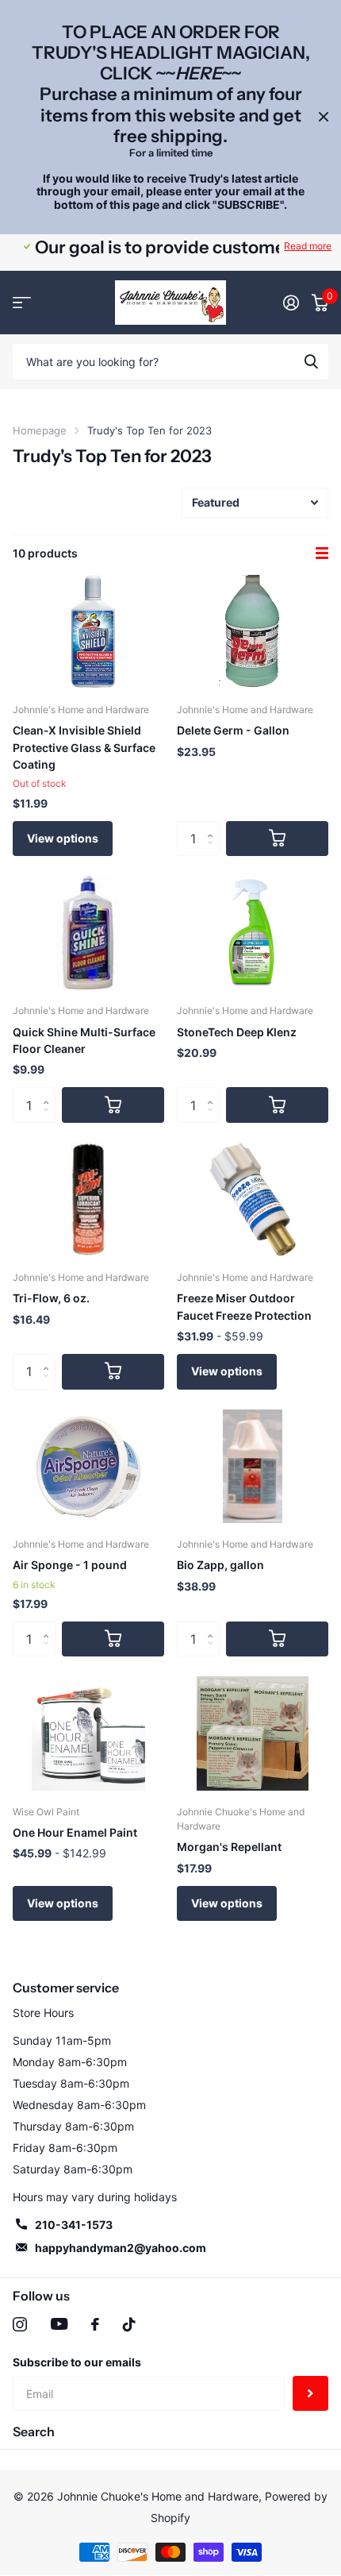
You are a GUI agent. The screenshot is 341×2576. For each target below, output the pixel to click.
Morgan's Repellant (229, 1847)
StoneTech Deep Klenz (237, 1032)
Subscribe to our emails (77, 2362)
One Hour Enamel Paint (75, 1832)
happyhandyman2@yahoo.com (121, 2248)
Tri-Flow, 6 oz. (51, 1298)
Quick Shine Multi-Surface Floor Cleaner (84, 1040)
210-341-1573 (74, 2225)
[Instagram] (20, 2324)
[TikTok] (129, 2324)
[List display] (322, 553)
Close (324, 117)
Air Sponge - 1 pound (70, 1565)
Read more (308, 246)
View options (63, 838)
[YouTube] (59, 2324)
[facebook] (95, 2324)
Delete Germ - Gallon (233, 730)
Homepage (40, 430)
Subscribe (310, 2394)
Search (34, 2431)
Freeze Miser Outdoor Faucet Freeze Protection (244, 1306)
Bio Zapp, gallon (220, 1565)
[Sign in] (291, 303)
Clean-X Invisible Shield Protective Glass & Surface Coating (84, 747)
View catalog (22, 303)
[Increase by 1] (214, 826)
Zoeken (311, 362)
